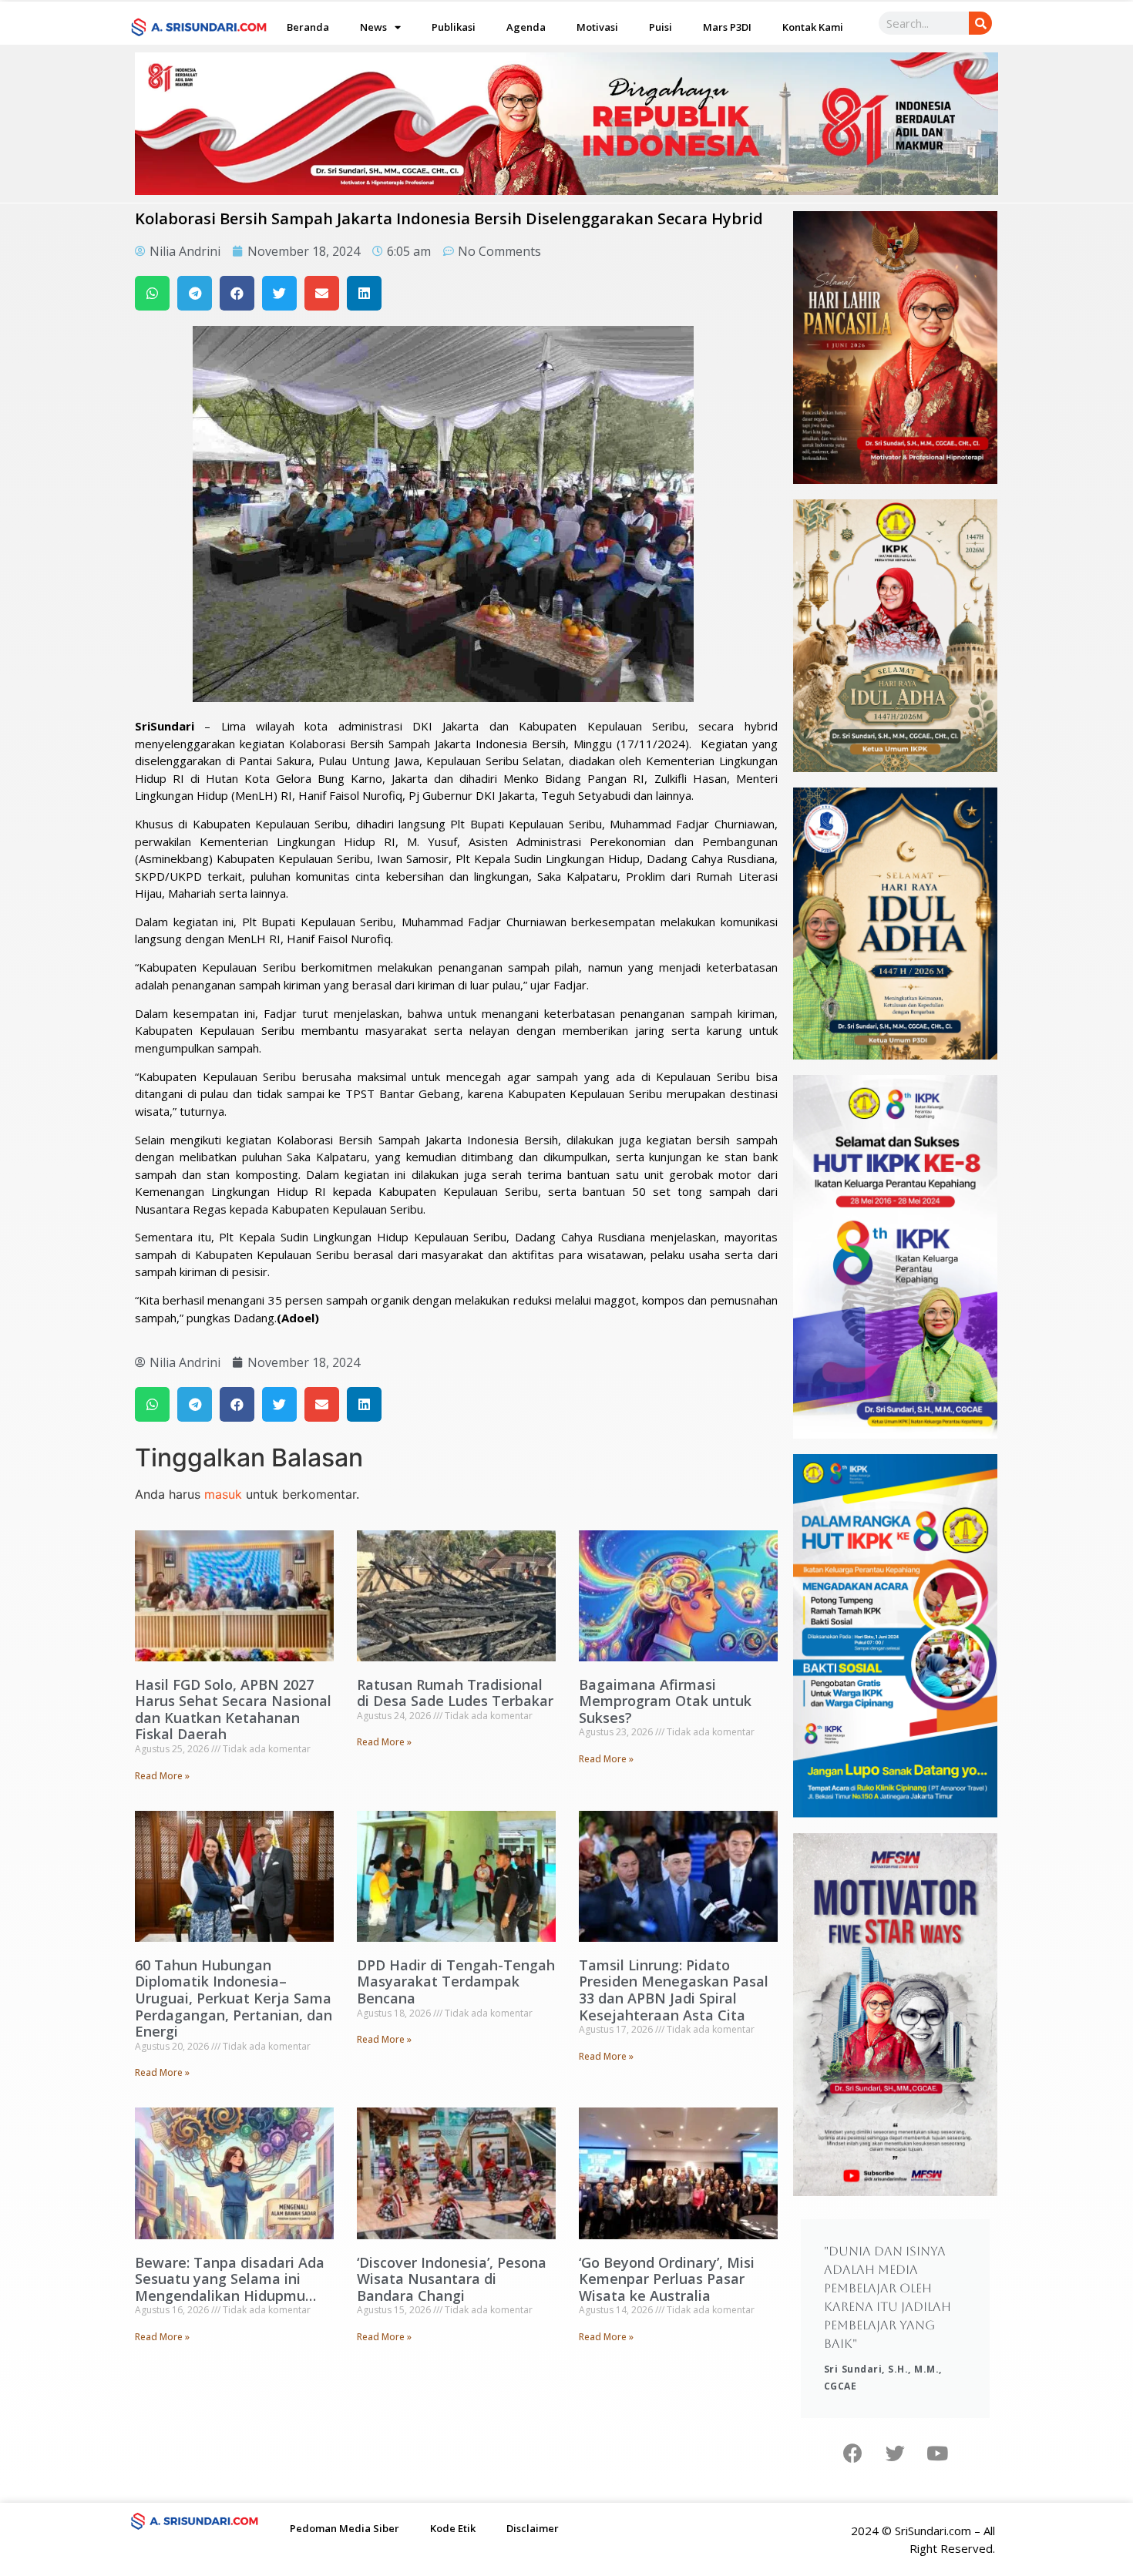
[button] (152, 293)
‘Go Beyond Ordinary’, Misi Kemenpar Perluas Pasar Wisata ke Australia (667, 2279)
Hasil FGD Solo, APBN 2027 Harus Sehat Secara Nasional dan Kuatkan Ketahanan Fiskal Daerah (233, 1709)
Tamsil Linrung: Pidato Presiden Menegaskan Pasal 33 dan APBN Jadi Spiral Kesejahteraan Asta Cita (674, 1990)
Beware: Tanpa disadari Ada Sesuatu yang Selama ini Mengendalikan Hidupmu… (230, 2279)
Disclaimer (533, 2528)
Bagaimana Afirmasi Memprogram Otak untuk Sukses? (665, 1701)
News (373, 27)
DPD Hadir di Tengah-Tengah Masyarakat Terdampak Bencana (456, 1982)
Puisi (661, 27)
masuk (223, 1494)
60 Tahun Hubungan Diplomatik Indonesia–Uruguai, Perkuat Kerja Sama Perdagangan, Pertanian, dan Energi (234, 1998)
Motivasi (597, 27)
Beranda (308, 27)
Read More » (162, 1776)
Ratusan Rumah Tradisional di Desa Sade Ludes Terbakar (455, 1693)
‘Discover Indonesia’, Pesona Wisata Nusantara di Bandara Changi (452, 2279)
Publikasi (454, 27)
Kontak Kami (813, 27)
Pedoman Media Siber (345, 2528)
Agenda (526, 27)
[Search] (980, 23)
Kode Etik (453, 2528)
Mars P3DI (727, 27)
